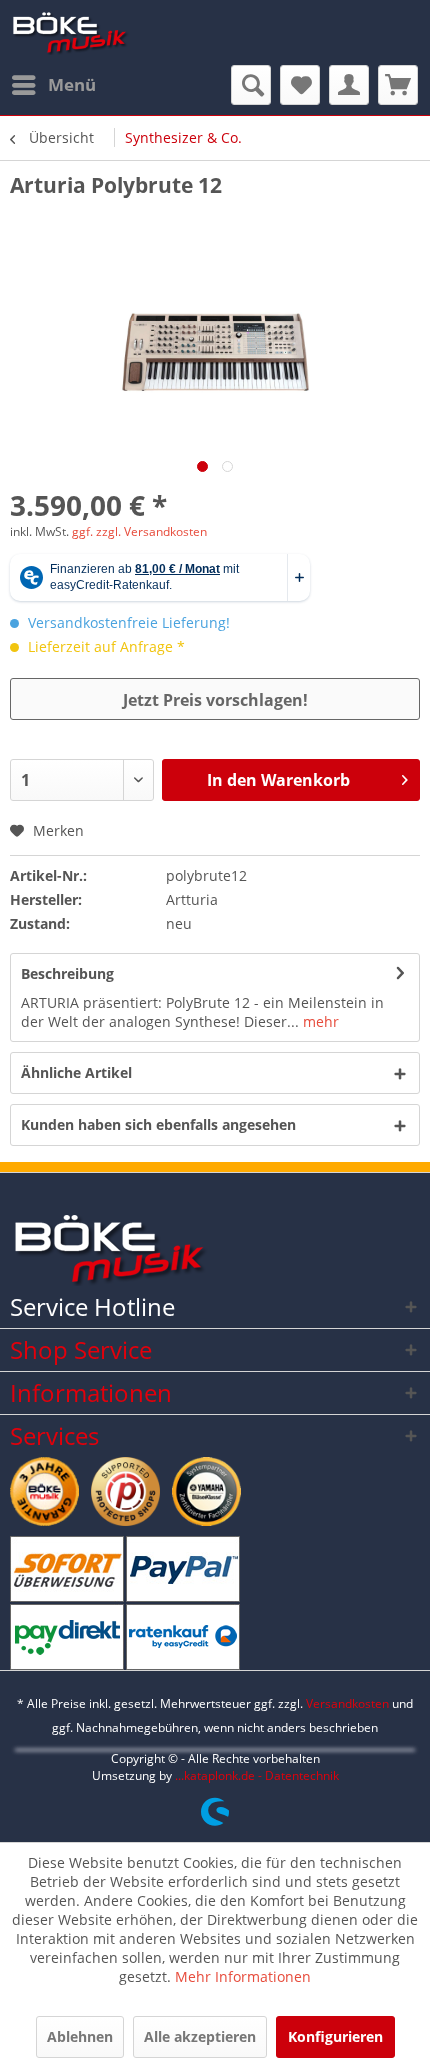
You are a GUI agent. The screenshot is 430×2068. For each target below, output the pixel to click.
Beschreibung (67, 973)
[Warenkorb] (398, 85)
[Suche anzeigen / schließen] (251, 85)
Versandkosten (347, 1703)
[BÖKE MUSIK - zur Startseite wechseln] (70, 32)
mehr (319, 1021)
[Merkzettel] (300, 85)
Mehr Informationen (243, 1976)
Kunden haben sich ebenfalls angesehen (158, 1124)
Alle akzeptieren (200, 2036)
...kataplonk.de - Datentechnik (257, 1775)
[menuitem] (53, 85)
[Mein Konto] (349, 85)
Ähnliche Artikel (76, 1072)
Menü (72, 84)
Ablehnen (80, 2036)
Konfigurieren (335, 2036)
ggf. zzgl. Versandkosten (139, 531)
